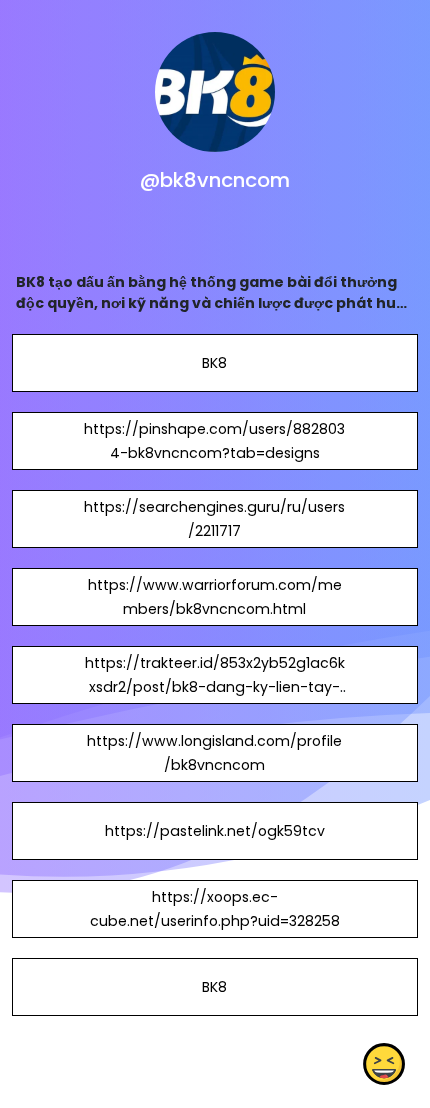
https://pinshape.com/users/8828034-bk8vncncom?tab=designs (214, 441)
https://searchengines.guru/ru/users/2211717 (214, 519)
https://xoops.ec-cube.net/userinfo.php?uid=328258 (215, 909)
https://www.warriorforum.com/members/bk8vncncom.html (215, 597)
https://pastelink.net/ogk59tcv (215, 831)
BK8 (214, 363)
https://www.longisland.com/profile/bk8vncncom (214, 753)
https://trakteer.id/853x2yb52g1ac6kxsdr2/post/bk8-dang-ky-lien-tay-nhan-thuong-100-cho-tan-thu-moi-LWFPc (215, 699)
